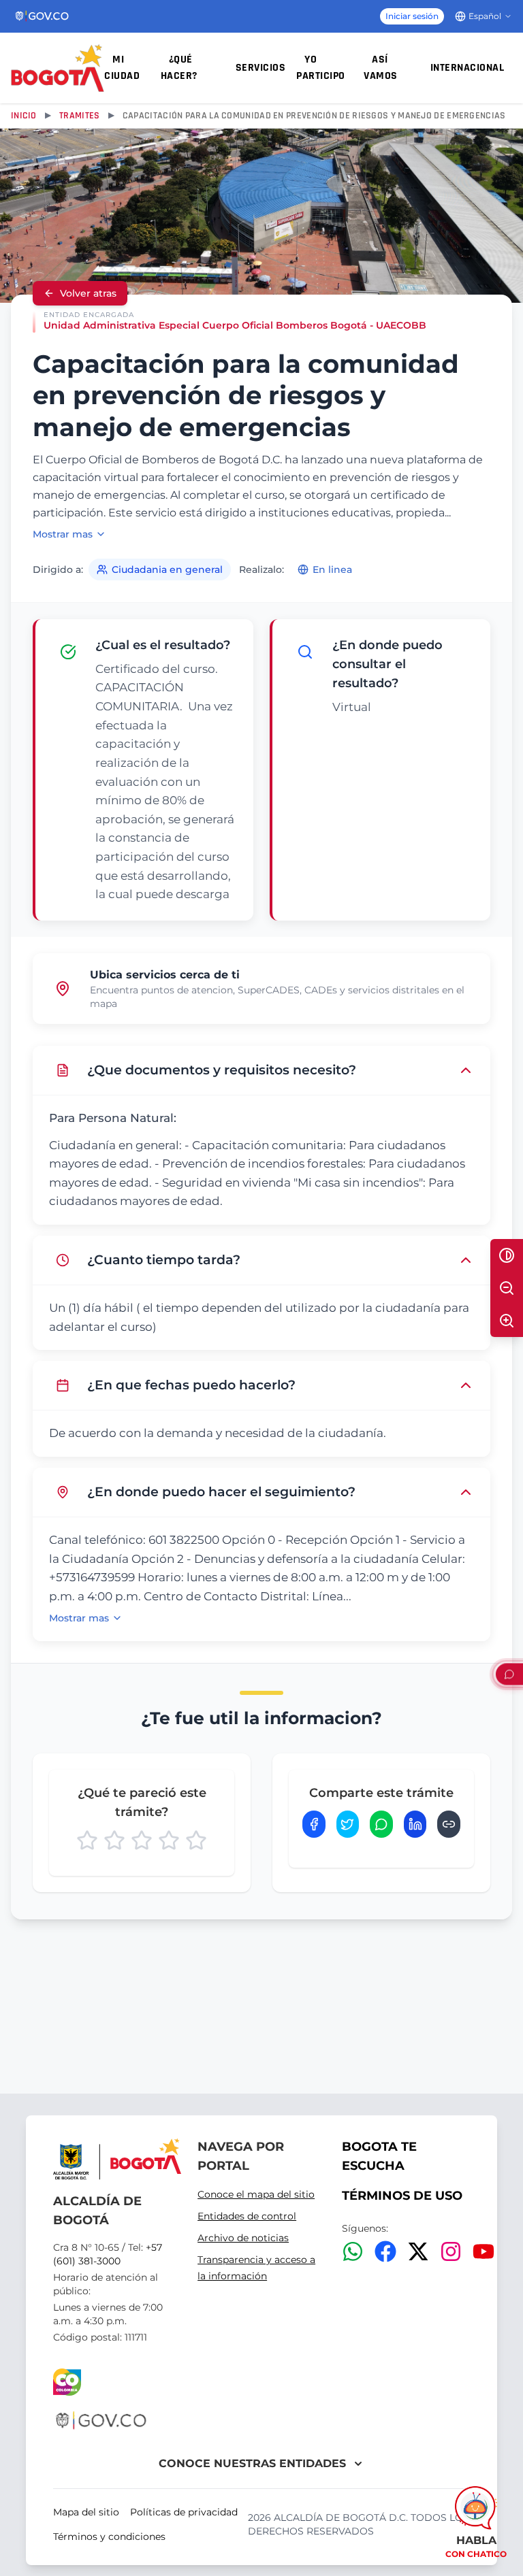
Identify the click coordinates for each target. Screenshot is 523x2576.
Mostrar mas (63, 534)
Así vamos (381, 68)
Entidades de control (247, 2216)
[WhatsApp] (353, 2251)
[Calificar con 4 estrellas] (169, 1840)
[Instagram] (451, 2251)
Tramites (79, 116)
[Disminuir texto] (507, 1288)
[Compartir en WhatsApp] (381, 1824)
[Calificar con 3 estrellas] (142, 1840)
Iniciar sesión (412, 16)
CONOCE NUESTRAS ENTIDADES (252, 2463)
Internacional (467, 68)
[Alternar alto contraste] (507, 1255)
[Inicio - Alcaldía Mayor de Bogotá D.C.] (58, 68)
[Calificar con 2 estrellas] (114, 1840)
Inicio (24, 116)
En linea (332, 569)
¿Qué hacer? (179, 68)
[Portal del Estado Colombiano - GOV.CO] (43, 16)
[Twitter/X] (418, 2251)
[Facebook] (385, 2251)
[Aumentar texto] (507, 1321)
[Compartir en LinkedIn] (415, 1824)
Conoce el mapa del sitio (256, 2194)
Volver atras (88, 293)
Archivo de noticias (243, 2238)
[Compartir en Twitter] (348, 1824)
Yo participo (321, 68)
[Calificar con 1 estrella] (87, 1840)
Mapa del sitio (86, 2512)
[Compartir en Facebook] (314, 1824)
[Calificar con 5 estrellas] (196, 1840)
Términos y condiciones (109, 2537)
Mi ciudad (122, 68)
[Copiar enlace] (449, 1824)
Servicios (261, 68)
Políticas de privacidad (184, 2512)
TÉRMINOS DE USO (402, 2196)
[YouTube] (484, 2251)
